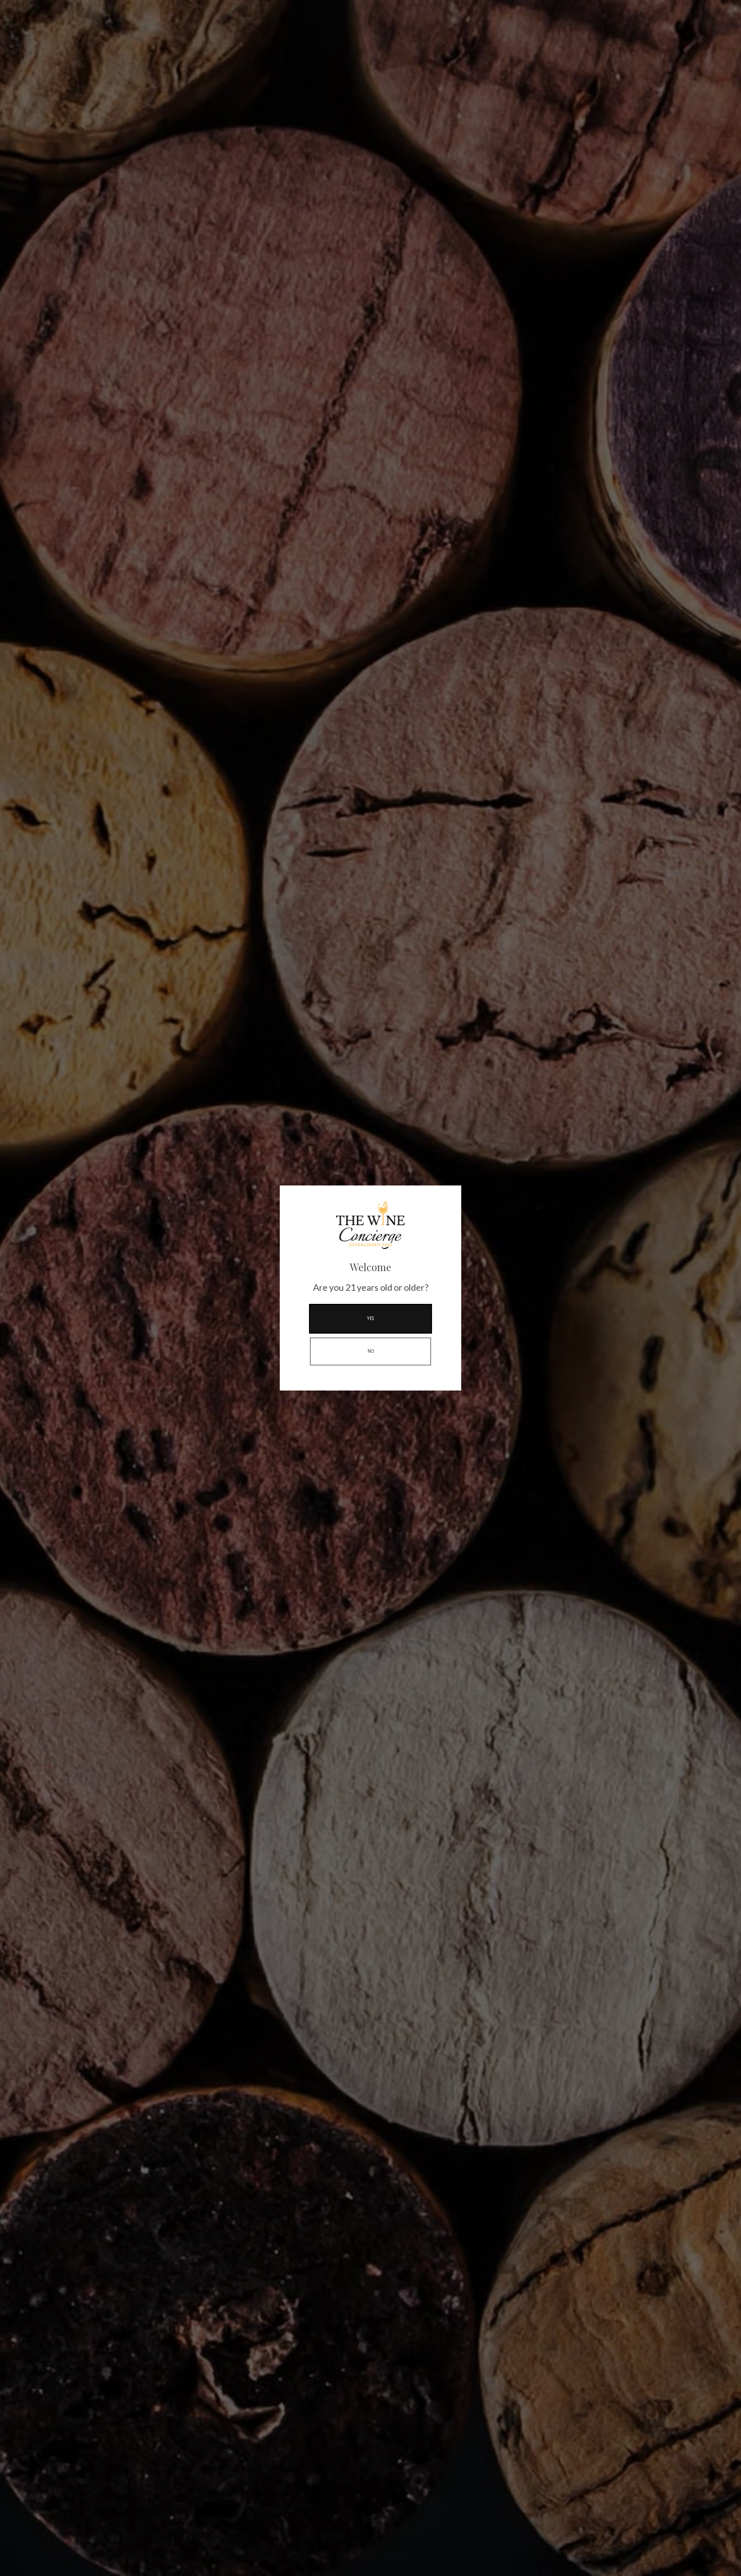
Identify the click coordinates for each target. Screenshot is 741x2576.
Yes (371, 1318)
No (371, 1351)
